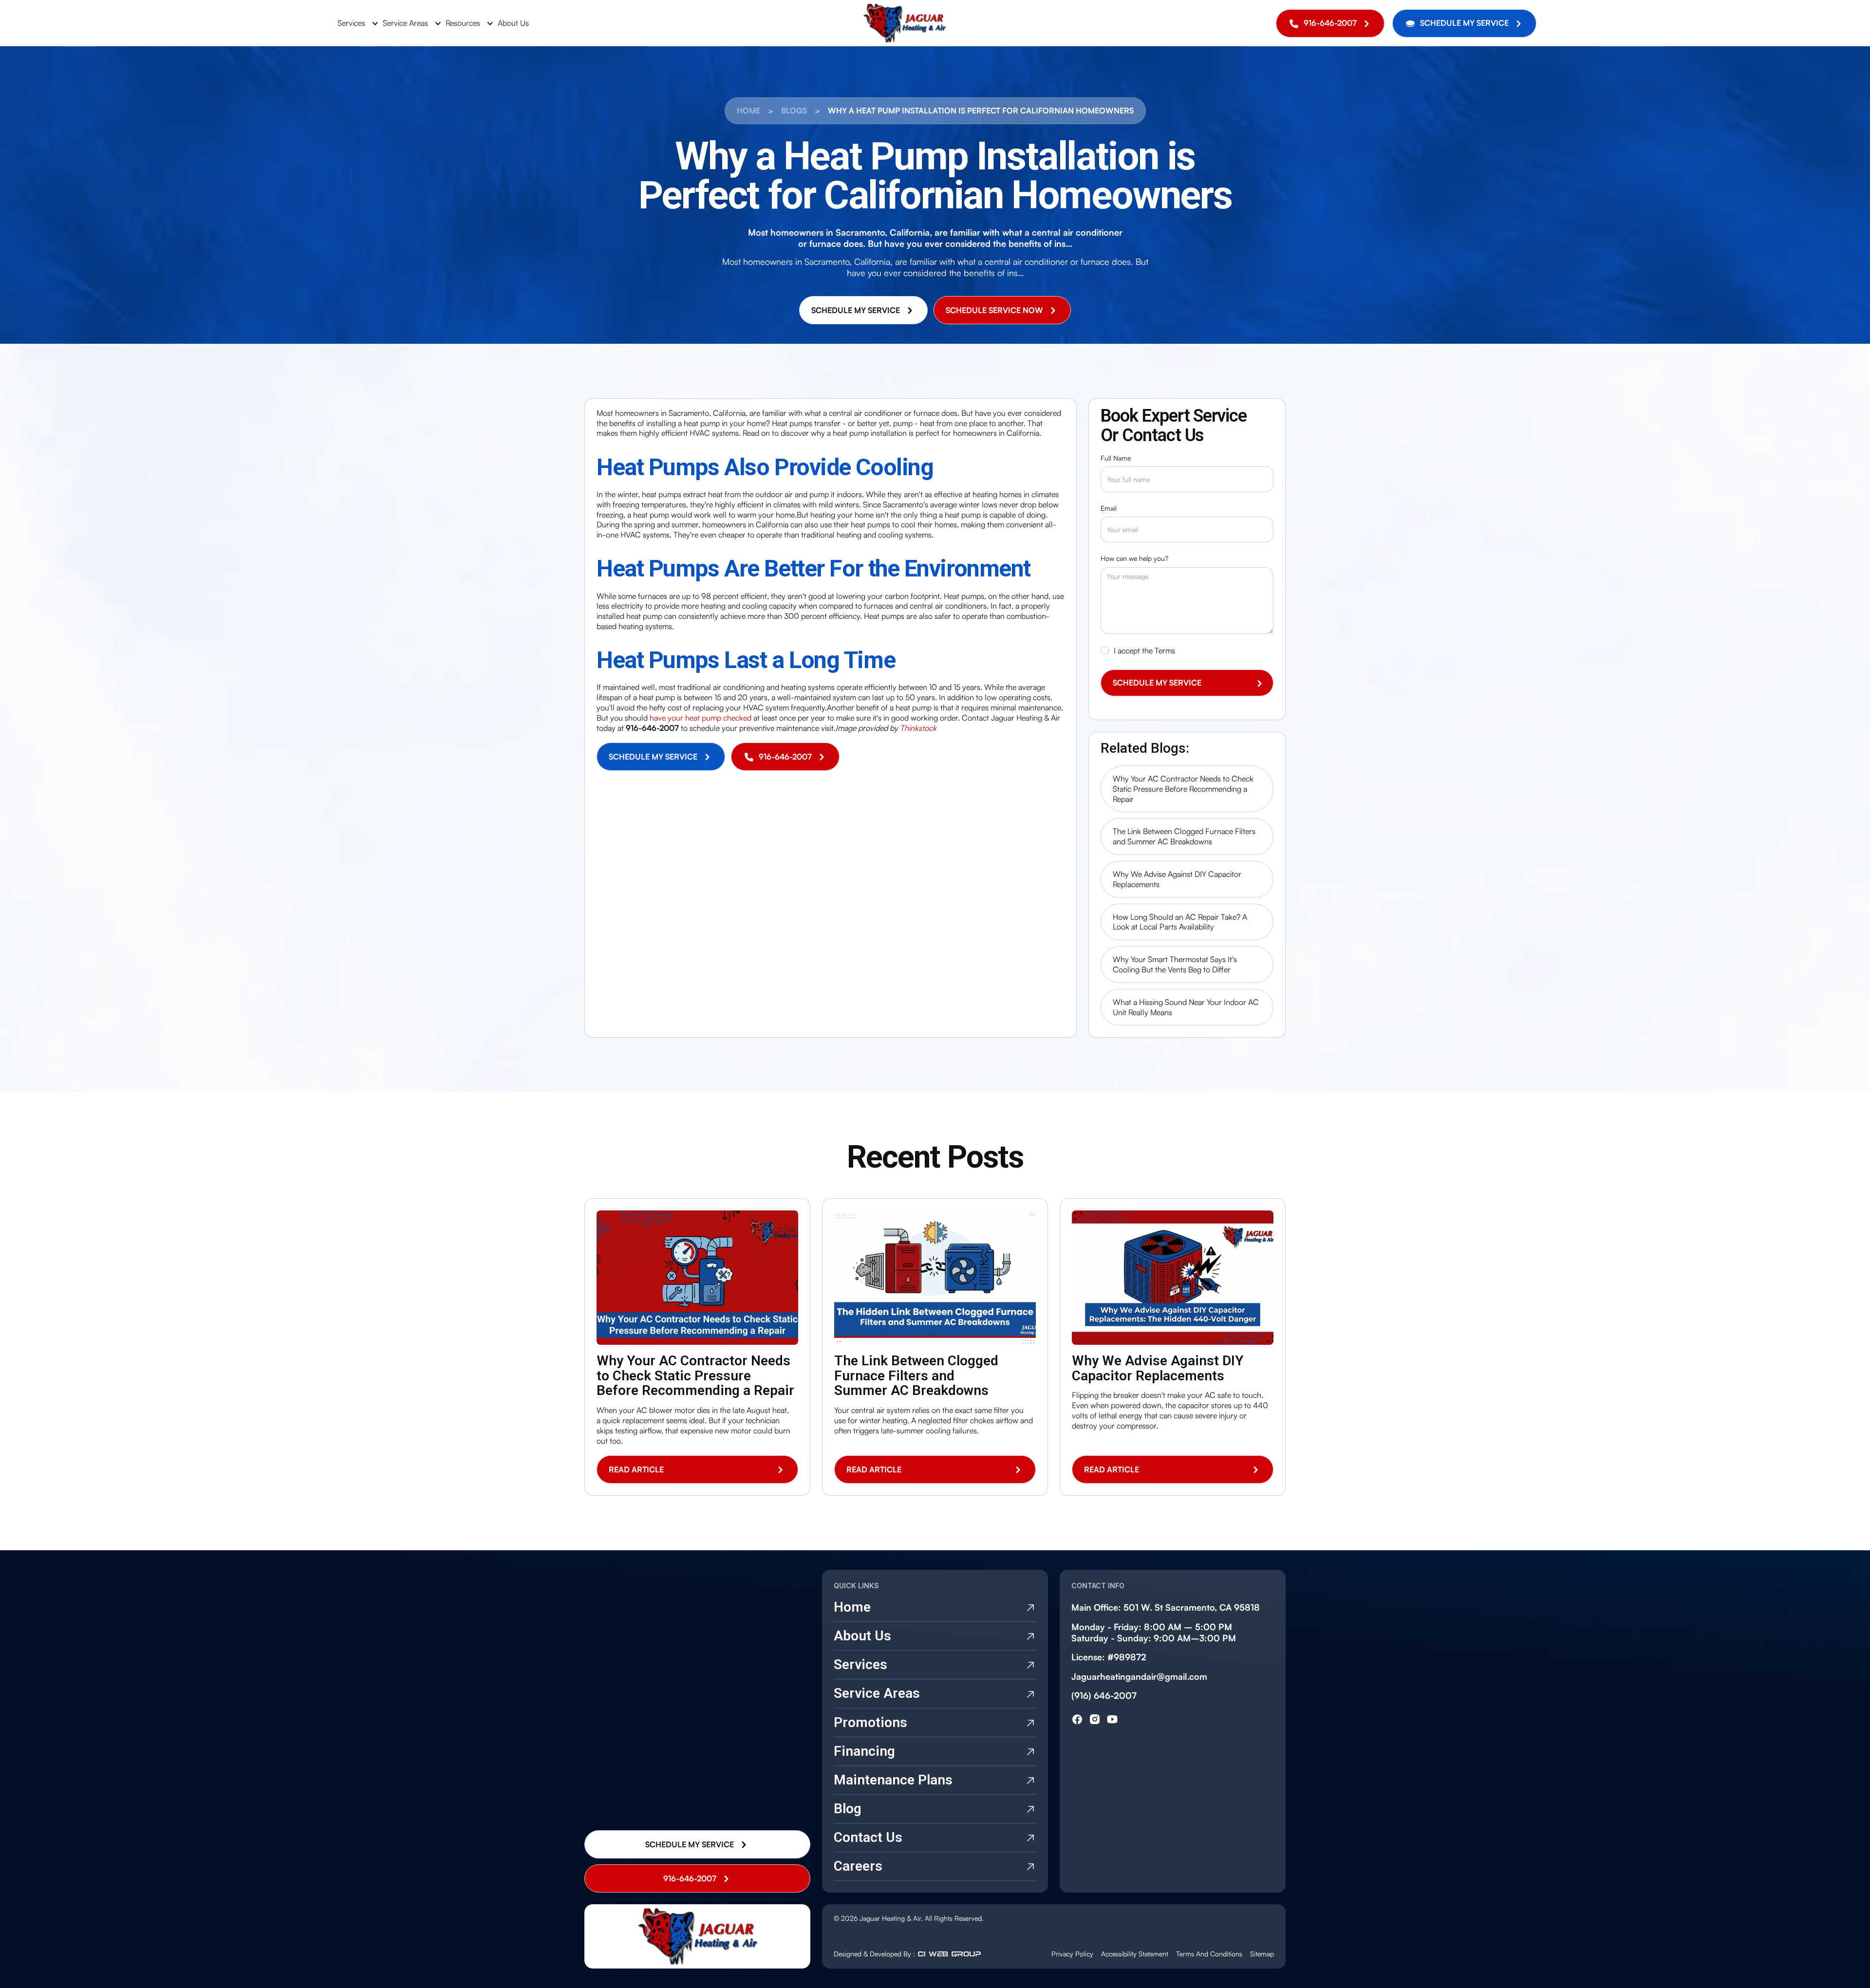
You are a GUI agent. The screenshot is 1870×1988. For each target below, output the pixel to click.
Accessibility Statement (1135, 1954)
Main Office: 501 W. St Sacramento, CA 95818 (1166, 1607)
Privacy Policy (1072, 1954)
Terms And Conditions (1209, 1954)
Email (1109, 508)
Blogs (794, 111)
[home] (905, 23)
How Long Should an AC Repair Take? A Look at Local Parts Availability (1180, 922)
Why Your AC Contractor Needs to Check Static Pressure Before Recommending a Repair (1183, 789)
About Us (513, 23)
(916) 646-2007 (1104, 1695)
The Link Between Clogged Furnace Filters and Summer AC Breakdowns (1184, 836)
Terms (1165, 650)
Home (748, 111)
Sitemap (1262, 1954)
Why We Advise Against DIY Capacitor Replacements (1177, 879)
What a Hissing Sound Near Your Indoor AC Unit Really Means (1186, 1007)
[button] (356, 23)
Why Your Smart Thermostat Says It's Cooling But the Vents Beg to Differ (1175, 964)
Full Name (1116, 458)
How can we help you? (1134, 558)
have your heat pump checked (701, 718)
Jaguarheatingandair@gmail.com (1139, 1676)
